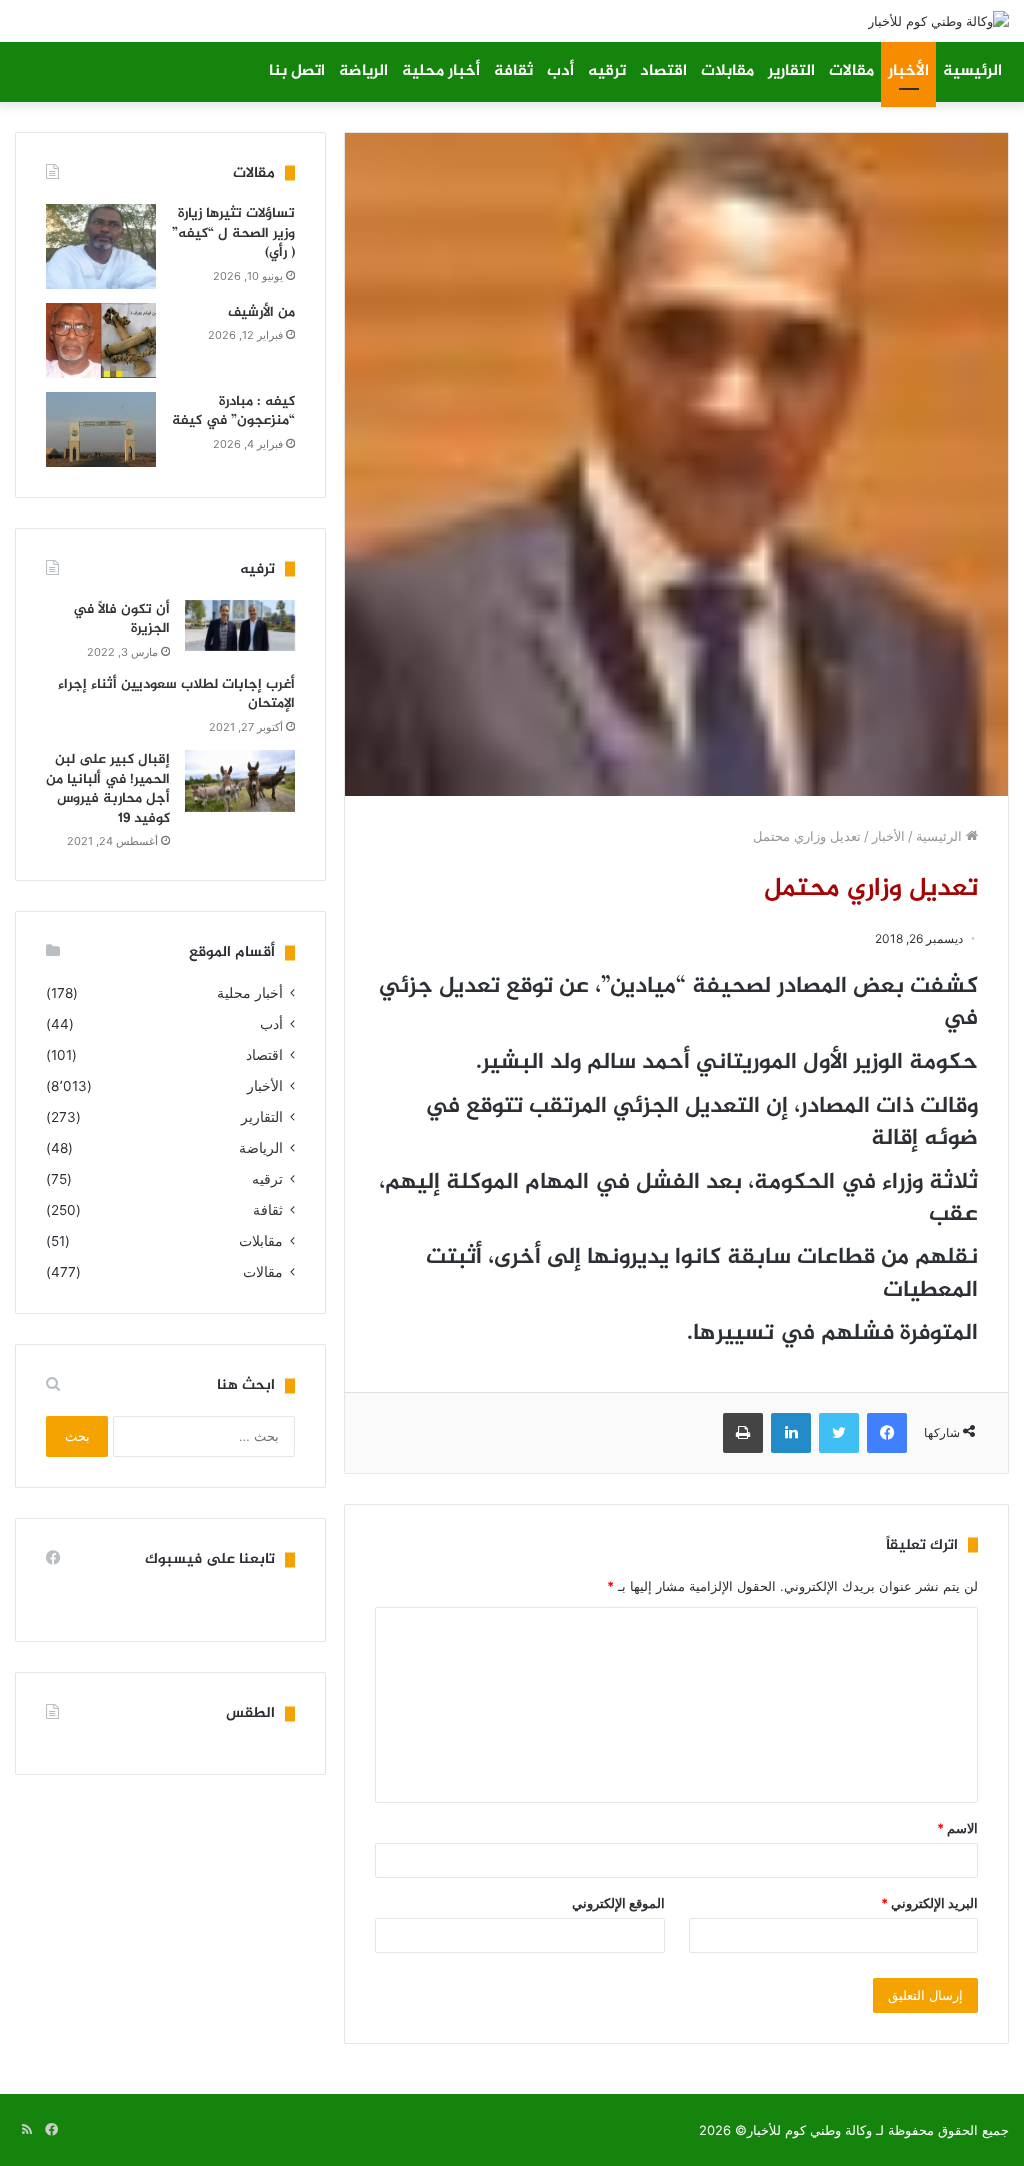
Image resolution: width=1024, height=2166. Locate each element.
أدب (560, 71)
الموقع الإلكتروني (618, 1903)
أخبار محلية (441, 71)
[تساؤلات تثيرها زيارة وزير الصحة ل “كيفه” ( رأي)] (101, 246)
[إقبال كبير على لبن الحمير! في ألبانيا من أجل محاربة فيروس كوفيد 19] (240, 781)
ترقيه (607, 71)
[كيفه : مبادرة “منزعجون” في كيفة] (101, 429)
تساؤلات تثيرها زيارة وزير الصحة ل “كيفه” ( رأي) (233, 233)
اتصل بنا (297, 71)
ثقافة (513, 71)
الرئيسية (972, 71)
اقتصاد (663, 71)
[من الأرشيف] (101, 340)
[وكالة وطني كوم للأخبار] (938, 21)
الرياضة (363, 71)
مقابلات (727, 71)
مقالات (851, 71)
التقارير (791, 71)
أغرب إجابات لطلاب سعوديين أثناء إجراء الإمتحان (176, 694)
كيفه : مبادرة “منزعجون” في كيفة (233, 411)
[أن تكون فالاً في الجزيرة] (240, 625)
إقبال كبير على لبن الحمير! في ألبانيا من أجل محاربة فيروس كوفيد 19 (108, 789)
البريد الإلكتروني (929, 1903)
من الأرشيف (261, 312)
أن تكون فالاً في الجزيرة (121, 619)
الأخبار (908, 71)
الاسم (957, 1828)
